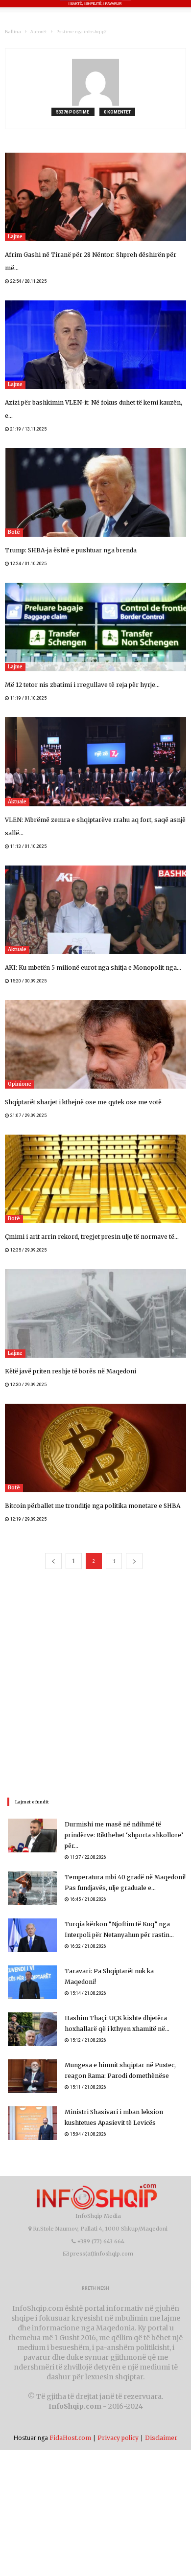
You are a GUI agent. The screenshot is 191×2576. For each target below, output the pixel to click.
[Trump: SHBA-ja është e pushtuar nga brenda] (95, 492)
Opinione (20, 1084)
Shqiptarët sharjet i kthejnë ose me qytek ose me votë (83, 1102)
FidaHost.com (70, 2438)
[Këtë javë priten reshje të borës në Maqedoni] (95, 1313)
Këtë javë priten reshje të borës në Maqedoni (71, 1371)
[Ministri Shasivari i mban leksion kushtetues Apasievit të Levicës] (32, 2123)
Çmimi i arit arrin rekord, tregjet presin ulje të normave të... (92, 1237)
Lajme (15, 237)
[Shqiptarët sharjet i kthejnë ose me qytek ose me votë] (95, 1044)
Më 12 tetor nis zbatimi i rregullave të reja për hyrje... (82, 685)
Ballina (13, 32)
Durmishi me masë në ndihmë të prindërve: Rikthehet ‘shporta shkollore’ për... (124, 1835)
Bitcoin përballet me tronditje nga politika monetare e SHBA (93, 1506)
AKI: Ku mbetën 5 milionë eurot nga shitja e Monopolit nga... (93, 968)
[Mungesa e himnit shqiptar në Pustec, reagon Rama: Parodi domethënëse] (32, 2076)
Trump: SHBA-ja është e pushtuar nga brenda (71, 550)
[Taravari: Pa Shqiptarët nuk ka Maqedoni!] (32, 1982)
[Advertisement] (95, 1683)
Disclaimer (161, 2438)
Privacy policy (118, 2438)
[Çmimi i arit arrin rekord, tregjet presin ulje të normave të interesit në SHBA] (95, 1179)
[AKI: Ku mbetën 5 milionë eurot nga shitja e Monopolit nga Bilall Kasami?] (95, 910)
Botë (14, 532)
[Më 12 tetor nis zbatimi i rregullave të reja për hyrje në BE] (95, 627)
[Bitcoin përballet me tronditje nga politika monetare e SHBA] (95, 1448)
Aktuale (17, 802)
